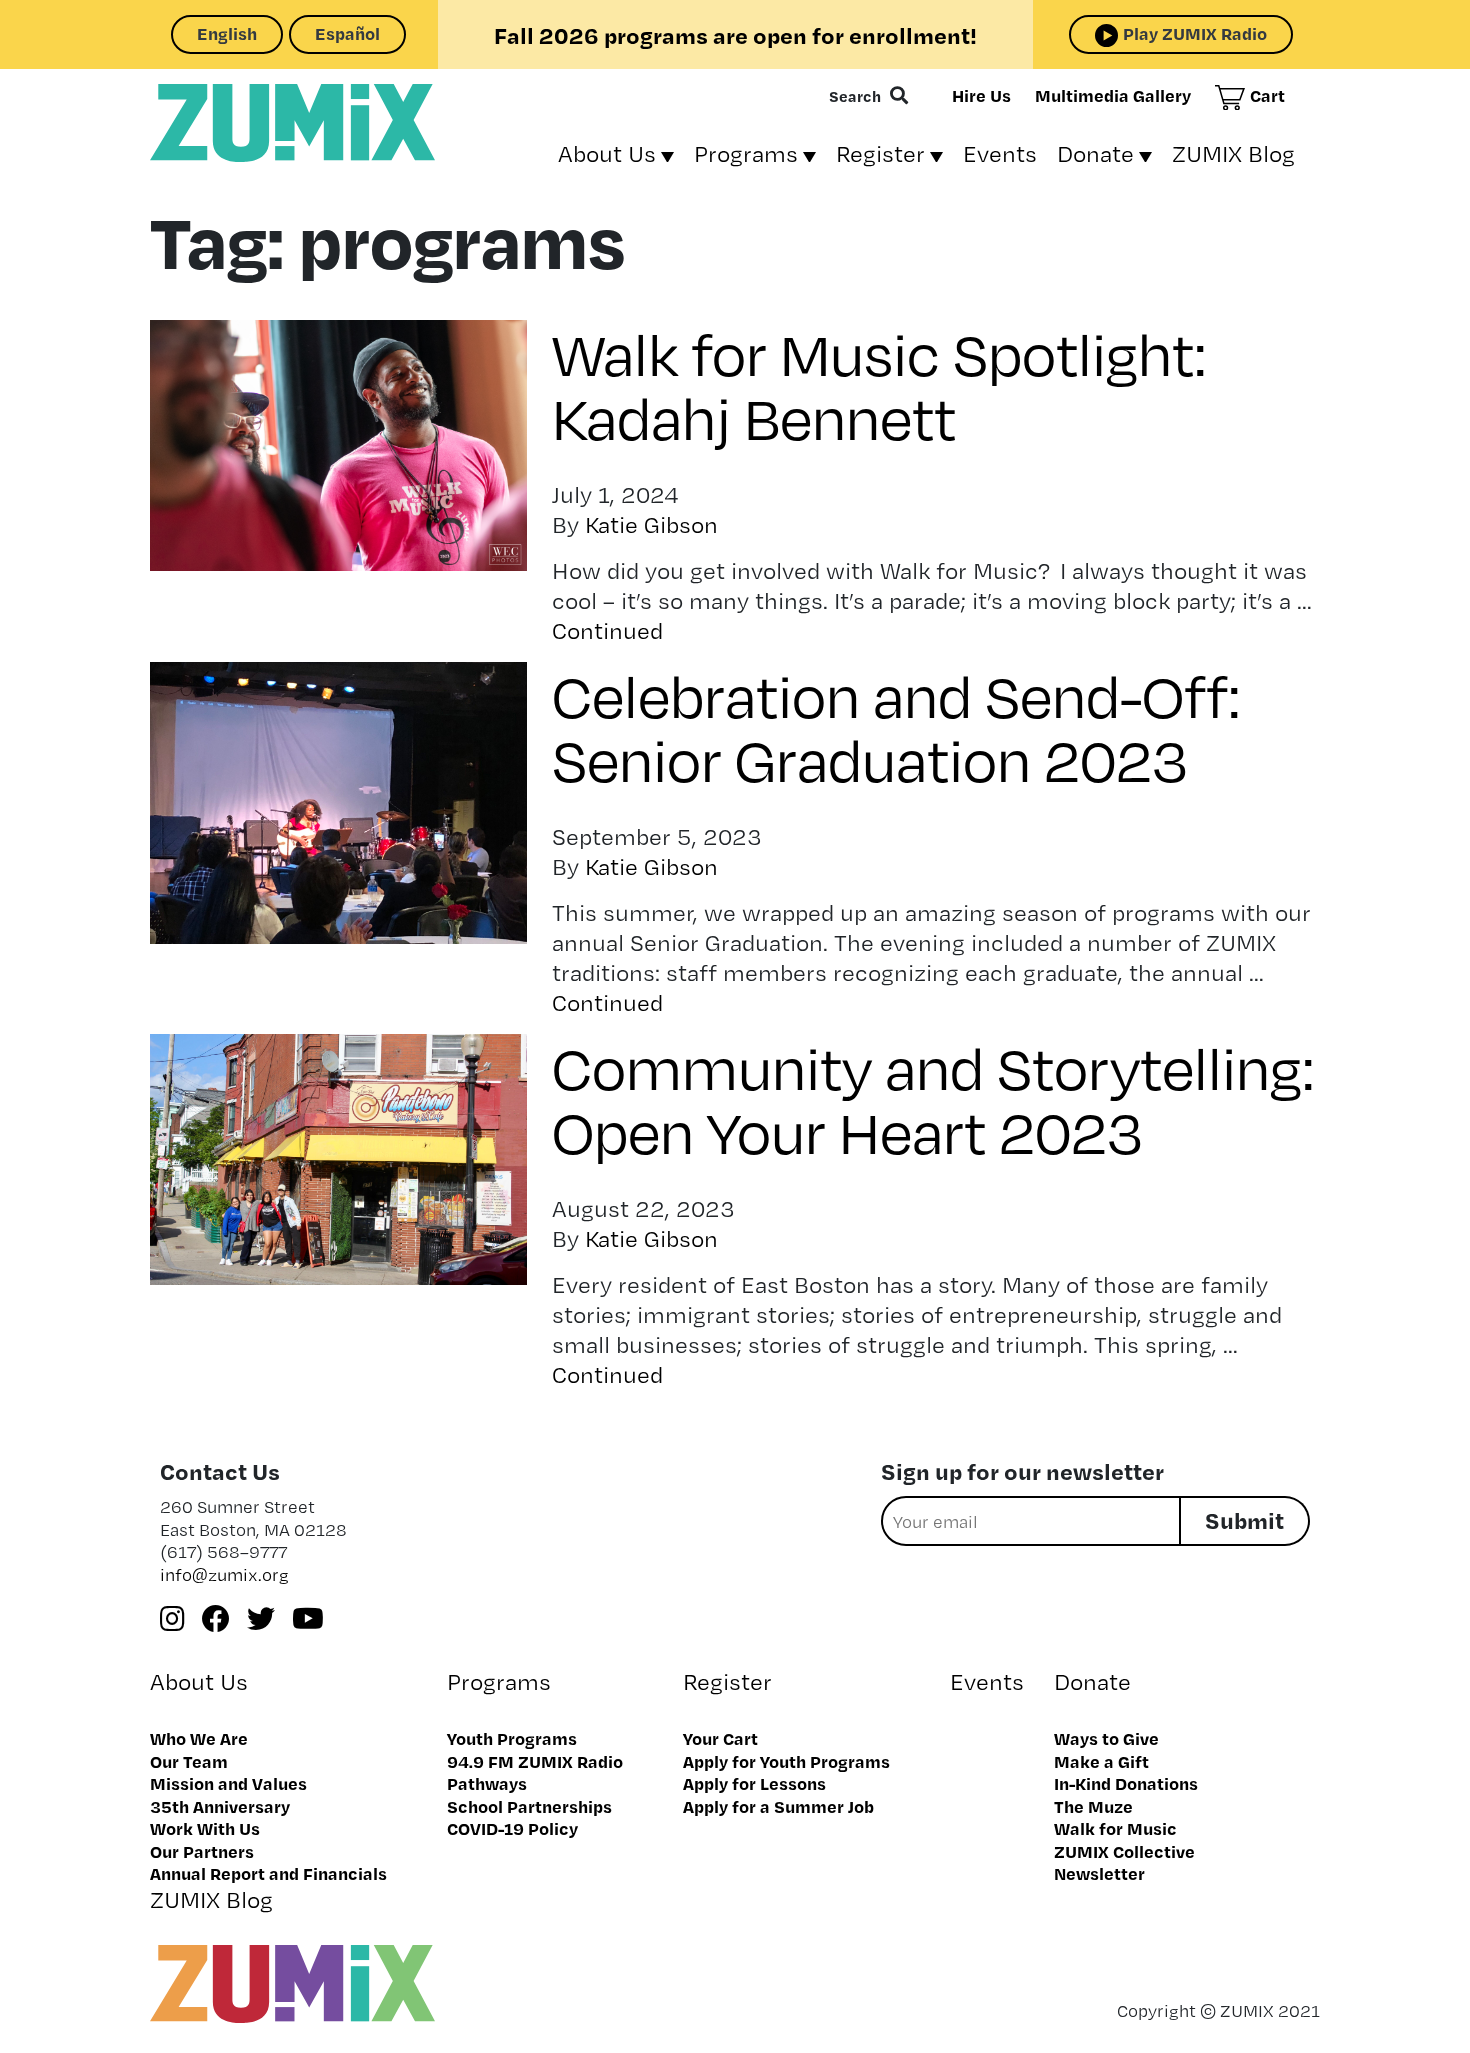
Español (347, 33)
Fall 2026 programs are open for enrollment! (735, 35)
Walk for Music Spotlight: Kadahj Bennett (879, 383)
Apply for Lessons (754, 1783)
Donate (1095, 153)
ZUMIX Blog (1233, 153)
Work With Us (205, 1828)
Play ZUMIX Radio (1195, 33)
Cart (1267, 95)
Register (880, 153)
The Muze (1093, 1806)
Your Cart (720, 1738)
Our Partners (202, 1851)
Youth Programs (512, 1738)
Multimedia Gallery (1113, 95)
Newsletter (1099, 1873)
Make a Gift (1101, 1761)
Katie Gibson (651, 524)
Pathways (487, 1783)
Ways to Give (1106, 1738)
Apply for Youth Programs (786, 1761)
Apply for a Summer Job (778, 1806)
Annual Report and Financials (268, 1873)
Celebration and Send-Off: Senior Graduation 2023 (896, 725)
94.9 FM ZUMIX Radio (535, 1761)
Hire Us (981, 95)
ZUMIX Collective (1124, 1851)
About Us (607, 153)
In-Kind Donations (1126, 1783)
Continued (607, 630)
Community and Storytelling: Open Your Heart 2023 (933, 1097)
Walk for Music (1115, 1828)
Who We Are (199, 1738)
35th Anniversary (220, 1806)
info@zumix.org (224, 1574)
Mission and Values (228, 1783)
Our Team (189, 1761)
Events (1000, 153)
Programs (746, 153)
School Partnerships (529, 1806)
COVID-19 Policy (512, 1828)
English (227, 33)
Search (855, 96)
